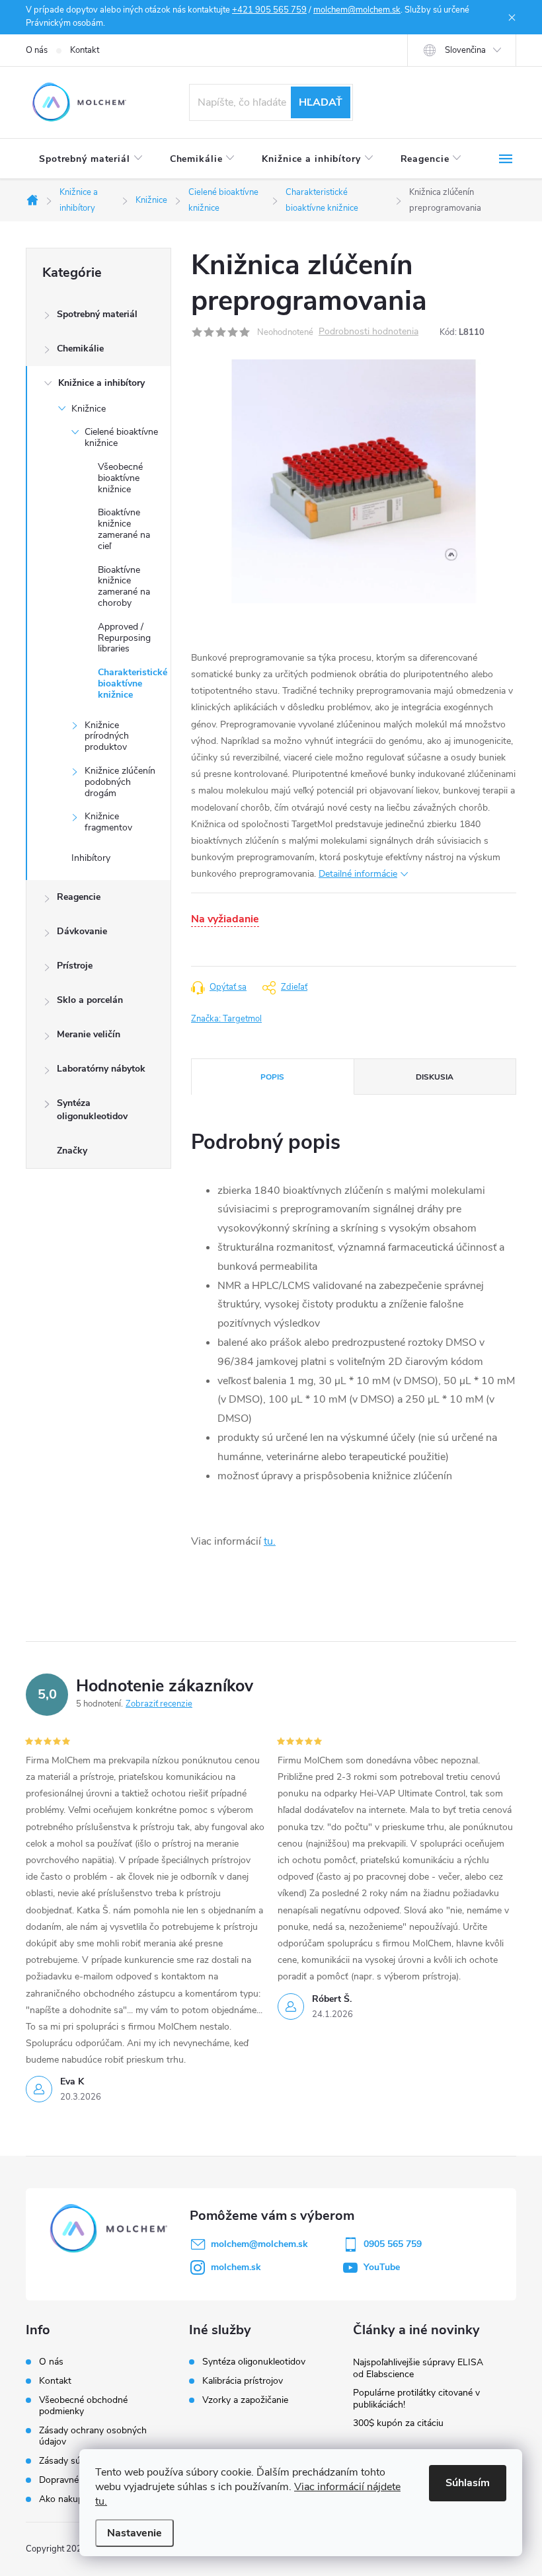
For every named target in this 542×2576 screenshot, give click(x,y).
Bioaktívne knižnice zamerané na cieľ (124, 529)
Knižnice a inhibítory (101, 383)
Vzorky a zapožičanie (245, 2400)
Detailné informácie (358, 874)
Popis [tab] (272, 1077)
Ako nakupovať (70, 2499)
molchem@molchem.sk (357, 10)
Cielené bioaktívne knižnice (121, 437)
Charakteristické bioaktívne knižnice (133, 683)
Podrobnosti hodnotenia (368, 332)
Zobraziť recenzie (159, 1704)
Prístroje (75, 966)
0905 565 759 (393, 2244)
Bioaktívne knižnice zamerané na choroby (124, 586)
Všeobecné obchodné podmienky (83, 2406)
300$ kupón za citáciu (398, 2423)
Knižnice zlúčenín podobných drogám (120, 782)
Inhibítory (91, 858)
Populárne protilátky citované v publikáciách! (416, 2399)
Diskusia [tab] (435, 1077)
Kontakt (85, 50)
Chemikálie (80, 349)
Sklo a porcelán (90, 1000)
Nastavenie (135, 2533)
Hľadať (321, 102)
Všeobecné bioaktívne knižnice (120, 478)
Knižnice (89, 409)
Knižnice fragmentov (108, 822)
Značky (72, 1151)
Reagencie (79, 897)
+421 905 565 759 (269, 10)
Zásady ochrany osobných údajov (93, 2436)
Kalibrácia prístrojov (243, 2381)
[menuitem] (91, 159)
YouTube (382, 2267)
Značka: (226, 1019)
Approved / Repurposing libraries (124, 638)
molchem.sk (236, 2267)
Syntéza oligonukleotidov (92, 1110)
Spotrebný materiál (97, 314)
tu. (270, 1541)
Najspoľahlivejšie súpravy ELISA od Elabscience (418, 2368)
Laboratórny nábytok (101, 1069)
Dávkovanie (82, 931)
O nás (37, 50)
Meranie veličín (89, 1034)
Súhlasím (468, 2483)
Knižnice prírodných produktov (107, 736)
